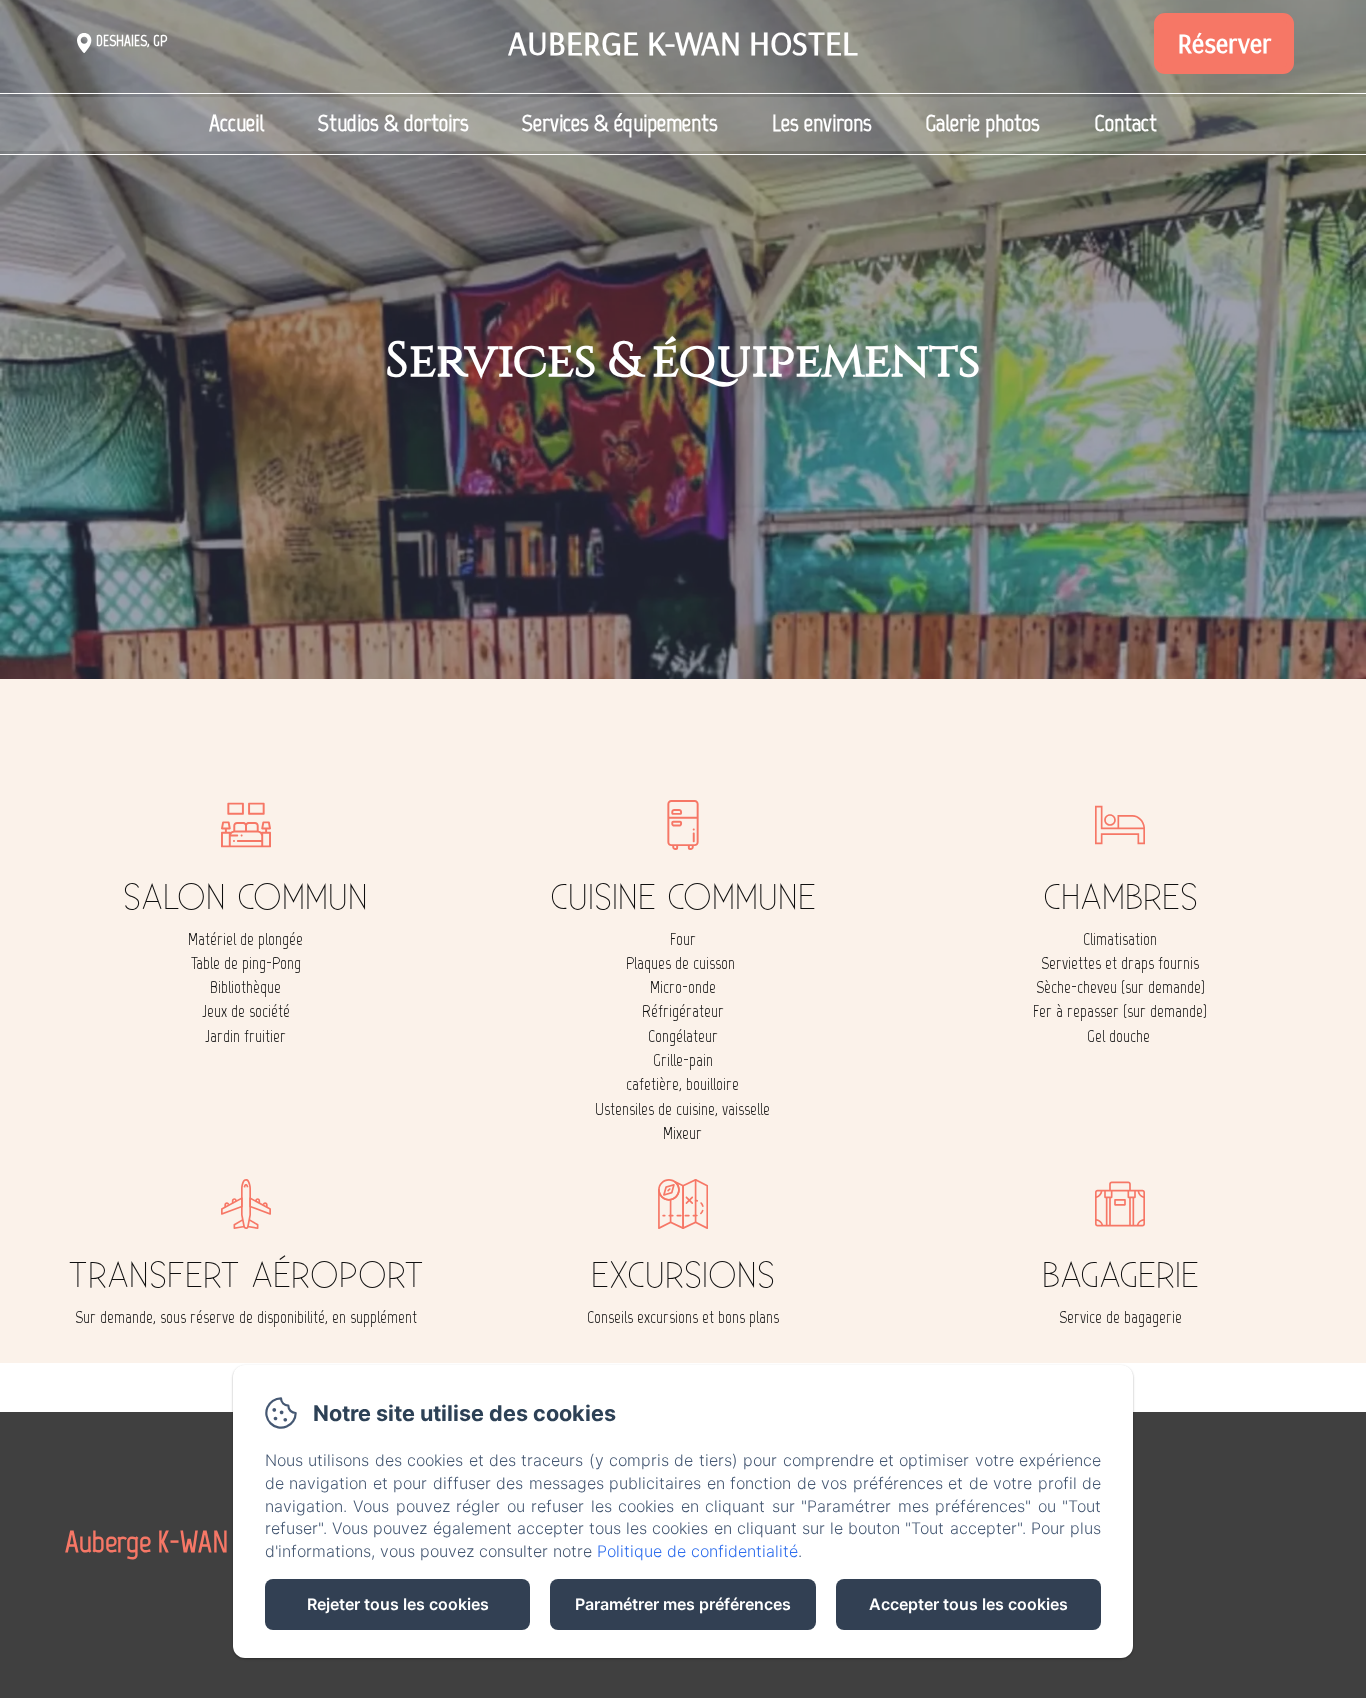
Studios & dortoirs (393, 123)
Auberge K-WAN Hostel (182, 1541)
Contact (1125, 123)
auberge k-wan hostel (683, 42)
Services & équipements (620, 123)
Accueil (236, 123)
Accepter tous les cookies (968, 1604)
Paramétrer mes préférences (683, 1604)
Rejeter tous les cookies (398, 1604)
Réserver (1224, 43)
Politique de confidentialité (697, 1551)
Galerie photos (982, 123)
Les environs (822, 123)
